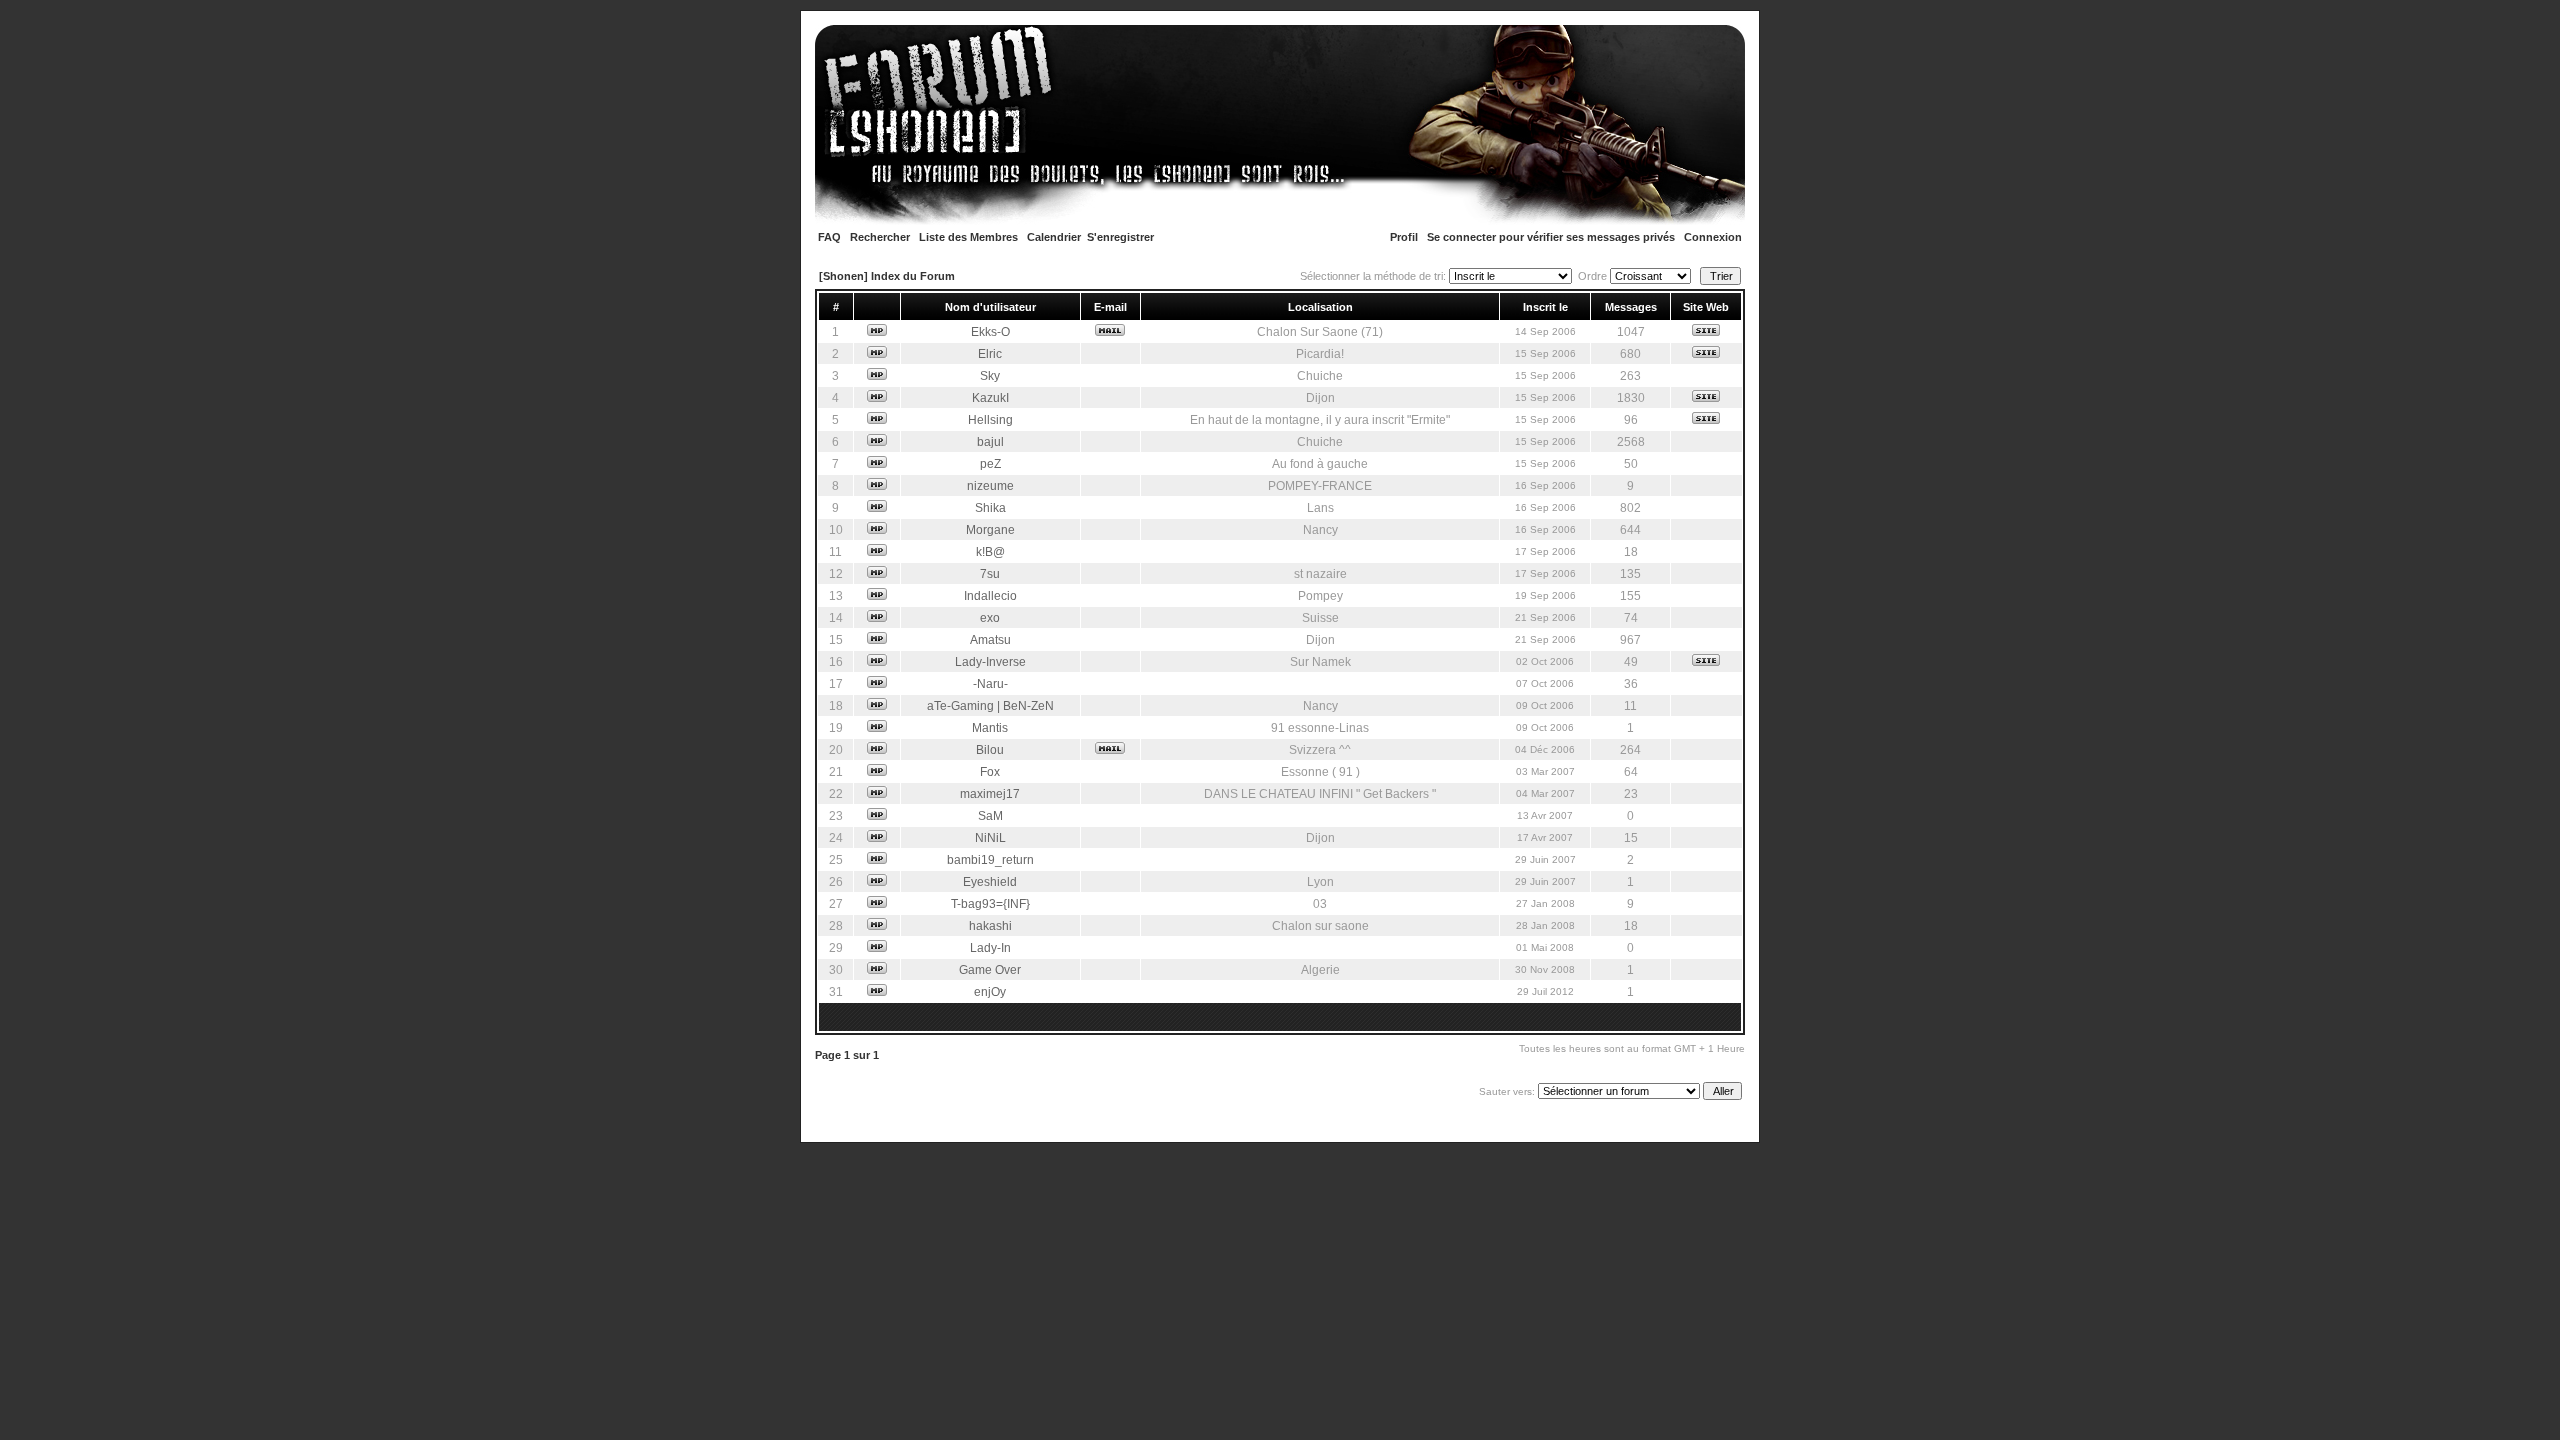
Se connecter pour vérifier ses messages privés (1551, 237)
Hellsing (990, 420)
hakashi (990, 926)
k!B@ (990, 552)
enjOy (990, 992)
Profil (1404, 237)
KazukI (990, 398)
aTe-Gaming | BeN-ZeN (990, 706)
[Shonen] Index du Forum (887, 276)
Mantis (990, 728)
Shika (990, 508)
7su (990, 574)
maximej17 (990, 794)
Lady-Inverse (990, 662)
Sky (990, 376)
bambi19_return (990, 860)
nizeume (990, 486)
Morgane (990, 530)
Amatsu (990, 640)
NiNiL (990, 838)
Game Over (990, 970)
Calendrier (1054, 237)
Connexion (1713, 237)
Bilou (990, 750)
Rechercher (880, 237)
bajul (990, 442)
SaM (990, 816)
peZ (990, 464)
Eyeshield (990, 882)
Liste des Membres (968, 237)
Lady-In (990, 948)
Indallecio (990, 596)
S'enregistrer (1120, 237)
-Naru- (990, 684)
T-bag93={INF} (990, 904)
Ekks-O (990, 332)
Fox (990, 772)
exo (990, 618)
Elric (990, 354)
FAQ (829, 237)
